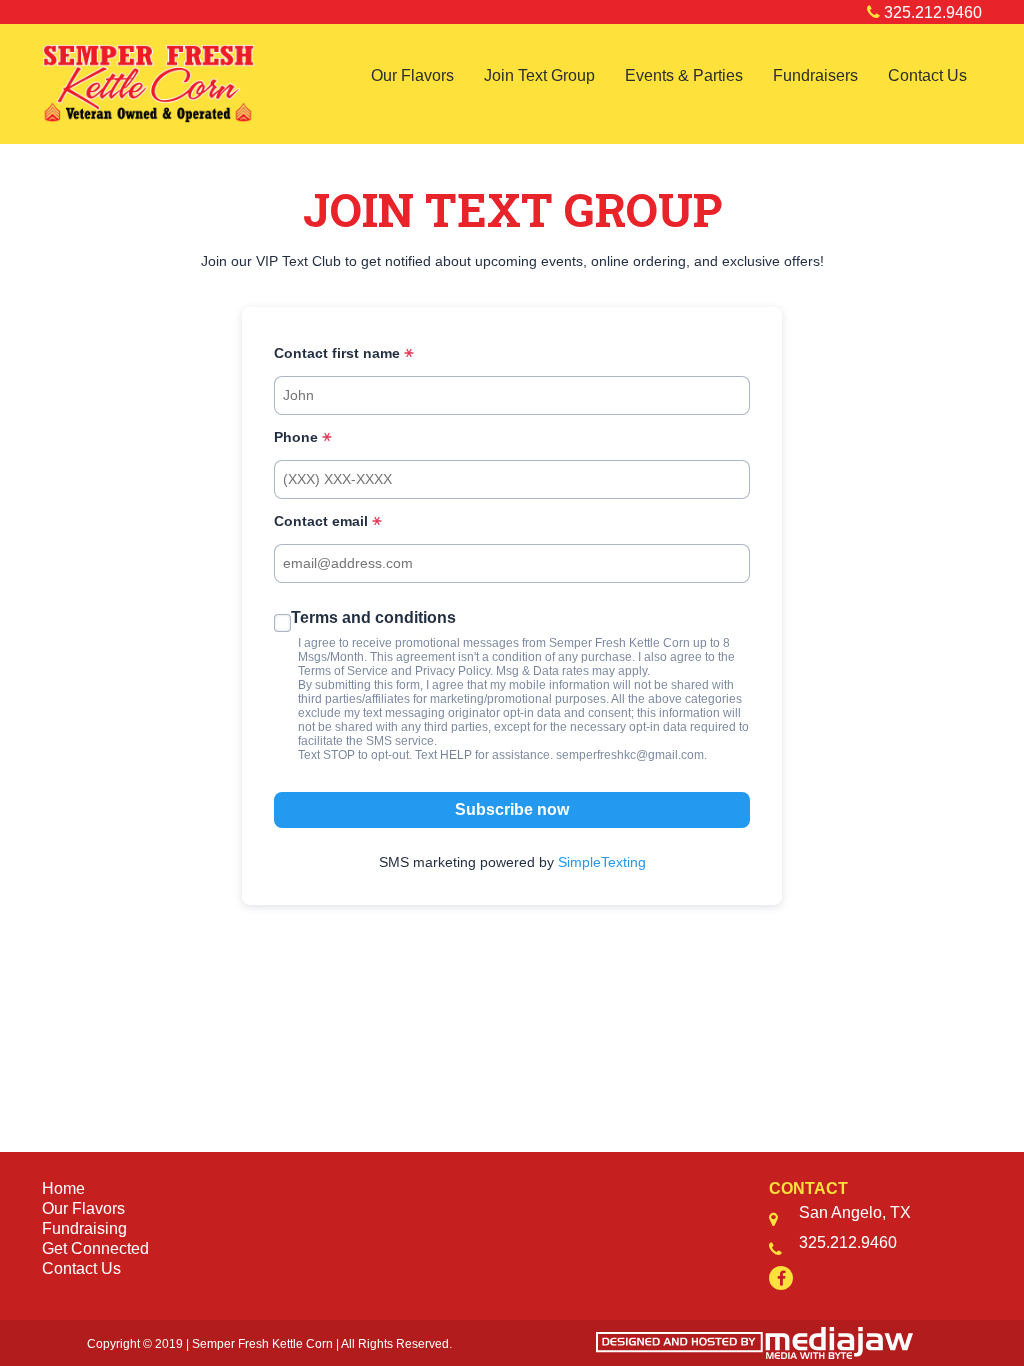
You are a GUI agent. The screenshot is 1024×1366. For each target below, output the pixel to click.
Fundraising (84, 1228)
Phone (298, 437)
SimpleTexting (602, 862)
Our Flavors (412, 75)
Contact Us (927, 75)
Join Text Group (539, 75)
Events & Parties (684, 75)
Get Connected (95, 1248)
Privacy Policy (452, 671)
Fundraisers (815, 75)
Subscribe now (512, 809)
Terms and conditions (373, 617)
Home (63, 1188)
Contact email (323, 521)
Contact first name (339, 353)
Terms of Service (343, 671)
